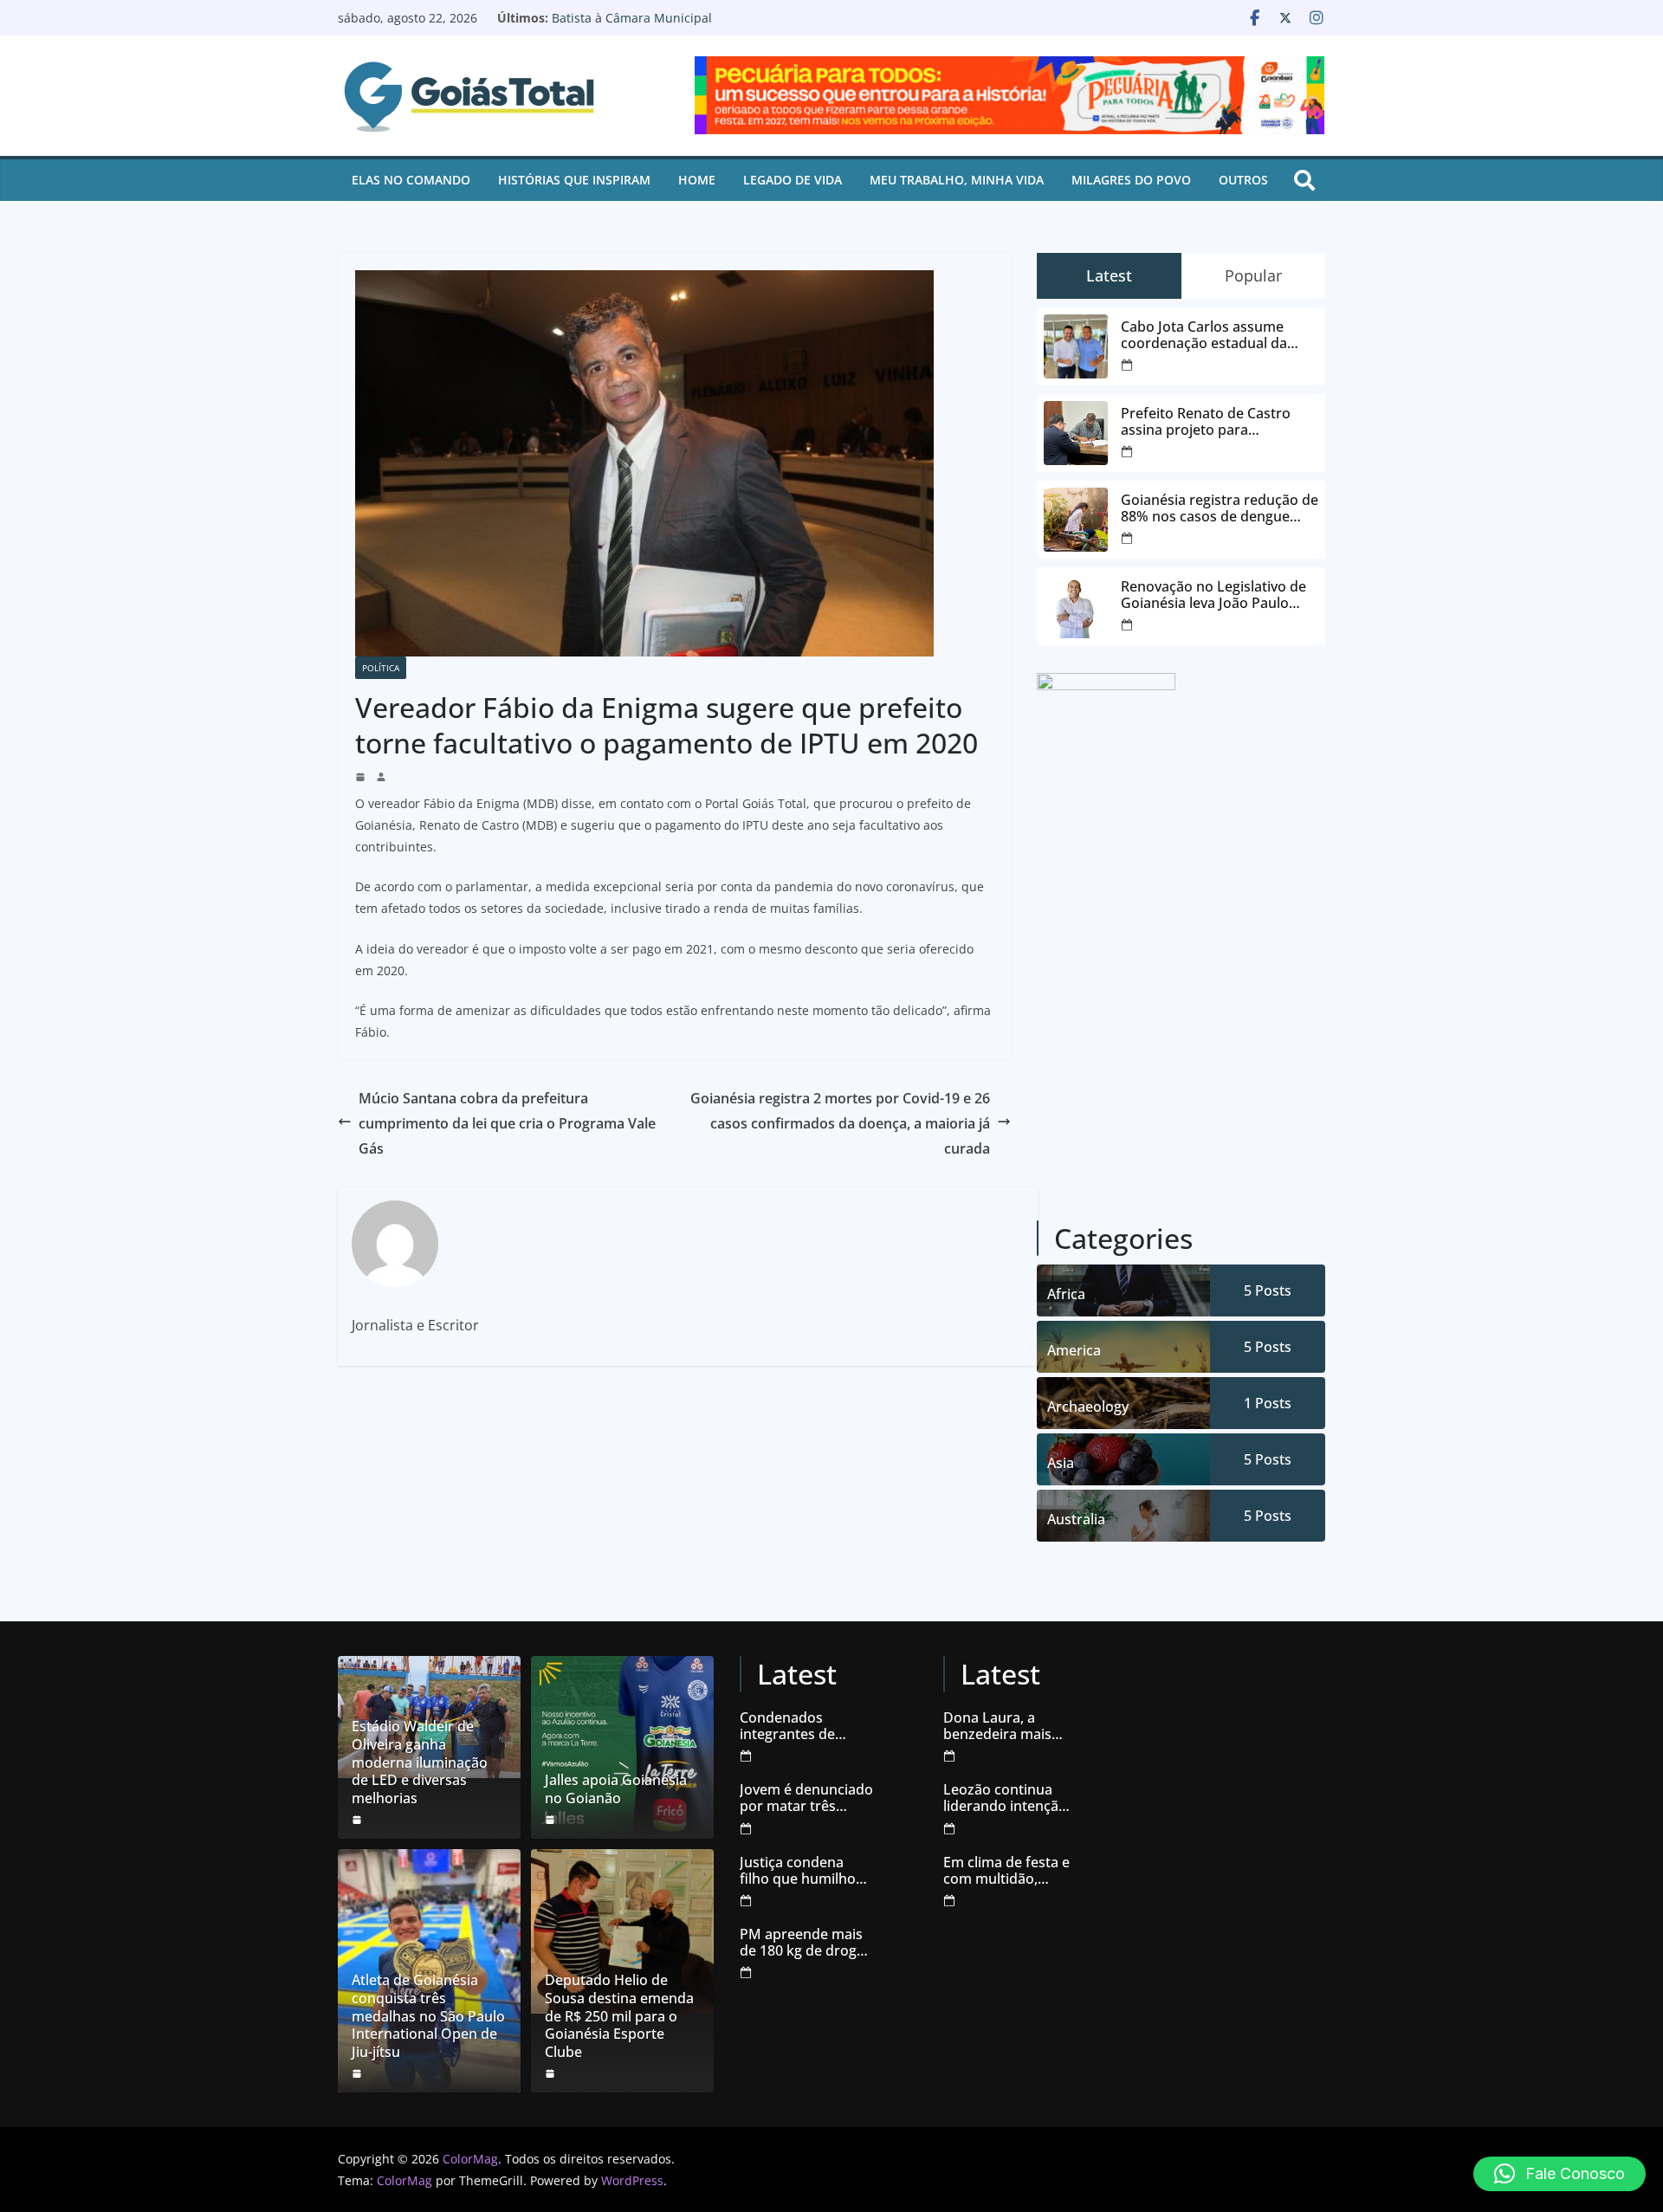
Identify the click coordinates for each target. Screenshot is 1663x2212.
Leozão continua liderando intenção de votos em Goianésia (1005, 1798)
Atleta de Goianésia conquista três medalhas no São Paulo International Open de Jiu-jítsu (428, 2016)
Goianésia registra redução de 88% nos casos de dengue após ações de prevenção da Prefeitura (1220, 508)
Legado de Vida (793, 180)
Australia (1076, 1519)
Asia (1061, 1463)
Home (697, 180)
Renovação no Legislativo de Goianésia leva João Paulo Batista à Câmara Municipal (709, 26)
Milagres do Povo (1131, 180)
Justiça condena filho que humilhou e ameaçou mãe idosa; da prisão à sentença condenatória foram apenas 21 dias (806, 1871)
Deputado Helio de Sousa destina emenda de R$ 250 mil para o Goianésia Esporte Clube (619, 2016)
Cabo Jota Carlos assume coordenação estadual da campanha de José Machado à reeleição (1219, 335)
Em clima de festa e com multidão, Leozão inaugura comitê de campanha (1006, 1871)
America (1074, 1350)
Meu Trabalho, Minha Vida (957, 180)
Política (381, 668)
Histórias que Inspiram (574, 180)
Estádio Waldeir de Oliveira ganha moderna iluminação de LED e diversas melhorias (420, 1762)
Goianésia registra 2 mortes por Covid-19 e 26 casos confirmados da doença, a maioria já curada (840, 1123)
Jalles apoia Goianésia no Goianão (616, 1789)
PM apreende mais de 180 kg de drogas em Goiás (806, 1943)
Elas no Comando (411, 180)
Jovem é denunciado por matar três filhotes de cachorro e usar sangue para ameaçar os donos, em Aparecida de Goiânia (806, 1798)
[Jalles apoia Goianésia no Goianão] (622, 1747)
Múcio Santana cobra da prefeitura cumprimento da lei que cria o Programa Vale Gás (507, 1123)
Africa (1066, 1294)
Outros (1243, 180)
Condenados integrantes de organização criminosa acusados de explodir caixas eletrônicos (805, 1726)
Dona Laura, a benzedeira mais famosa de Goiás (998, 1726)
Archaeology (1088, 1407)
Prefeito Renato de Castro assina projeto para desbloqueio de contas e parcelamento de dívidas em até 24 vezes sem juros (1213, 422)
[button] (1559, 2174)
